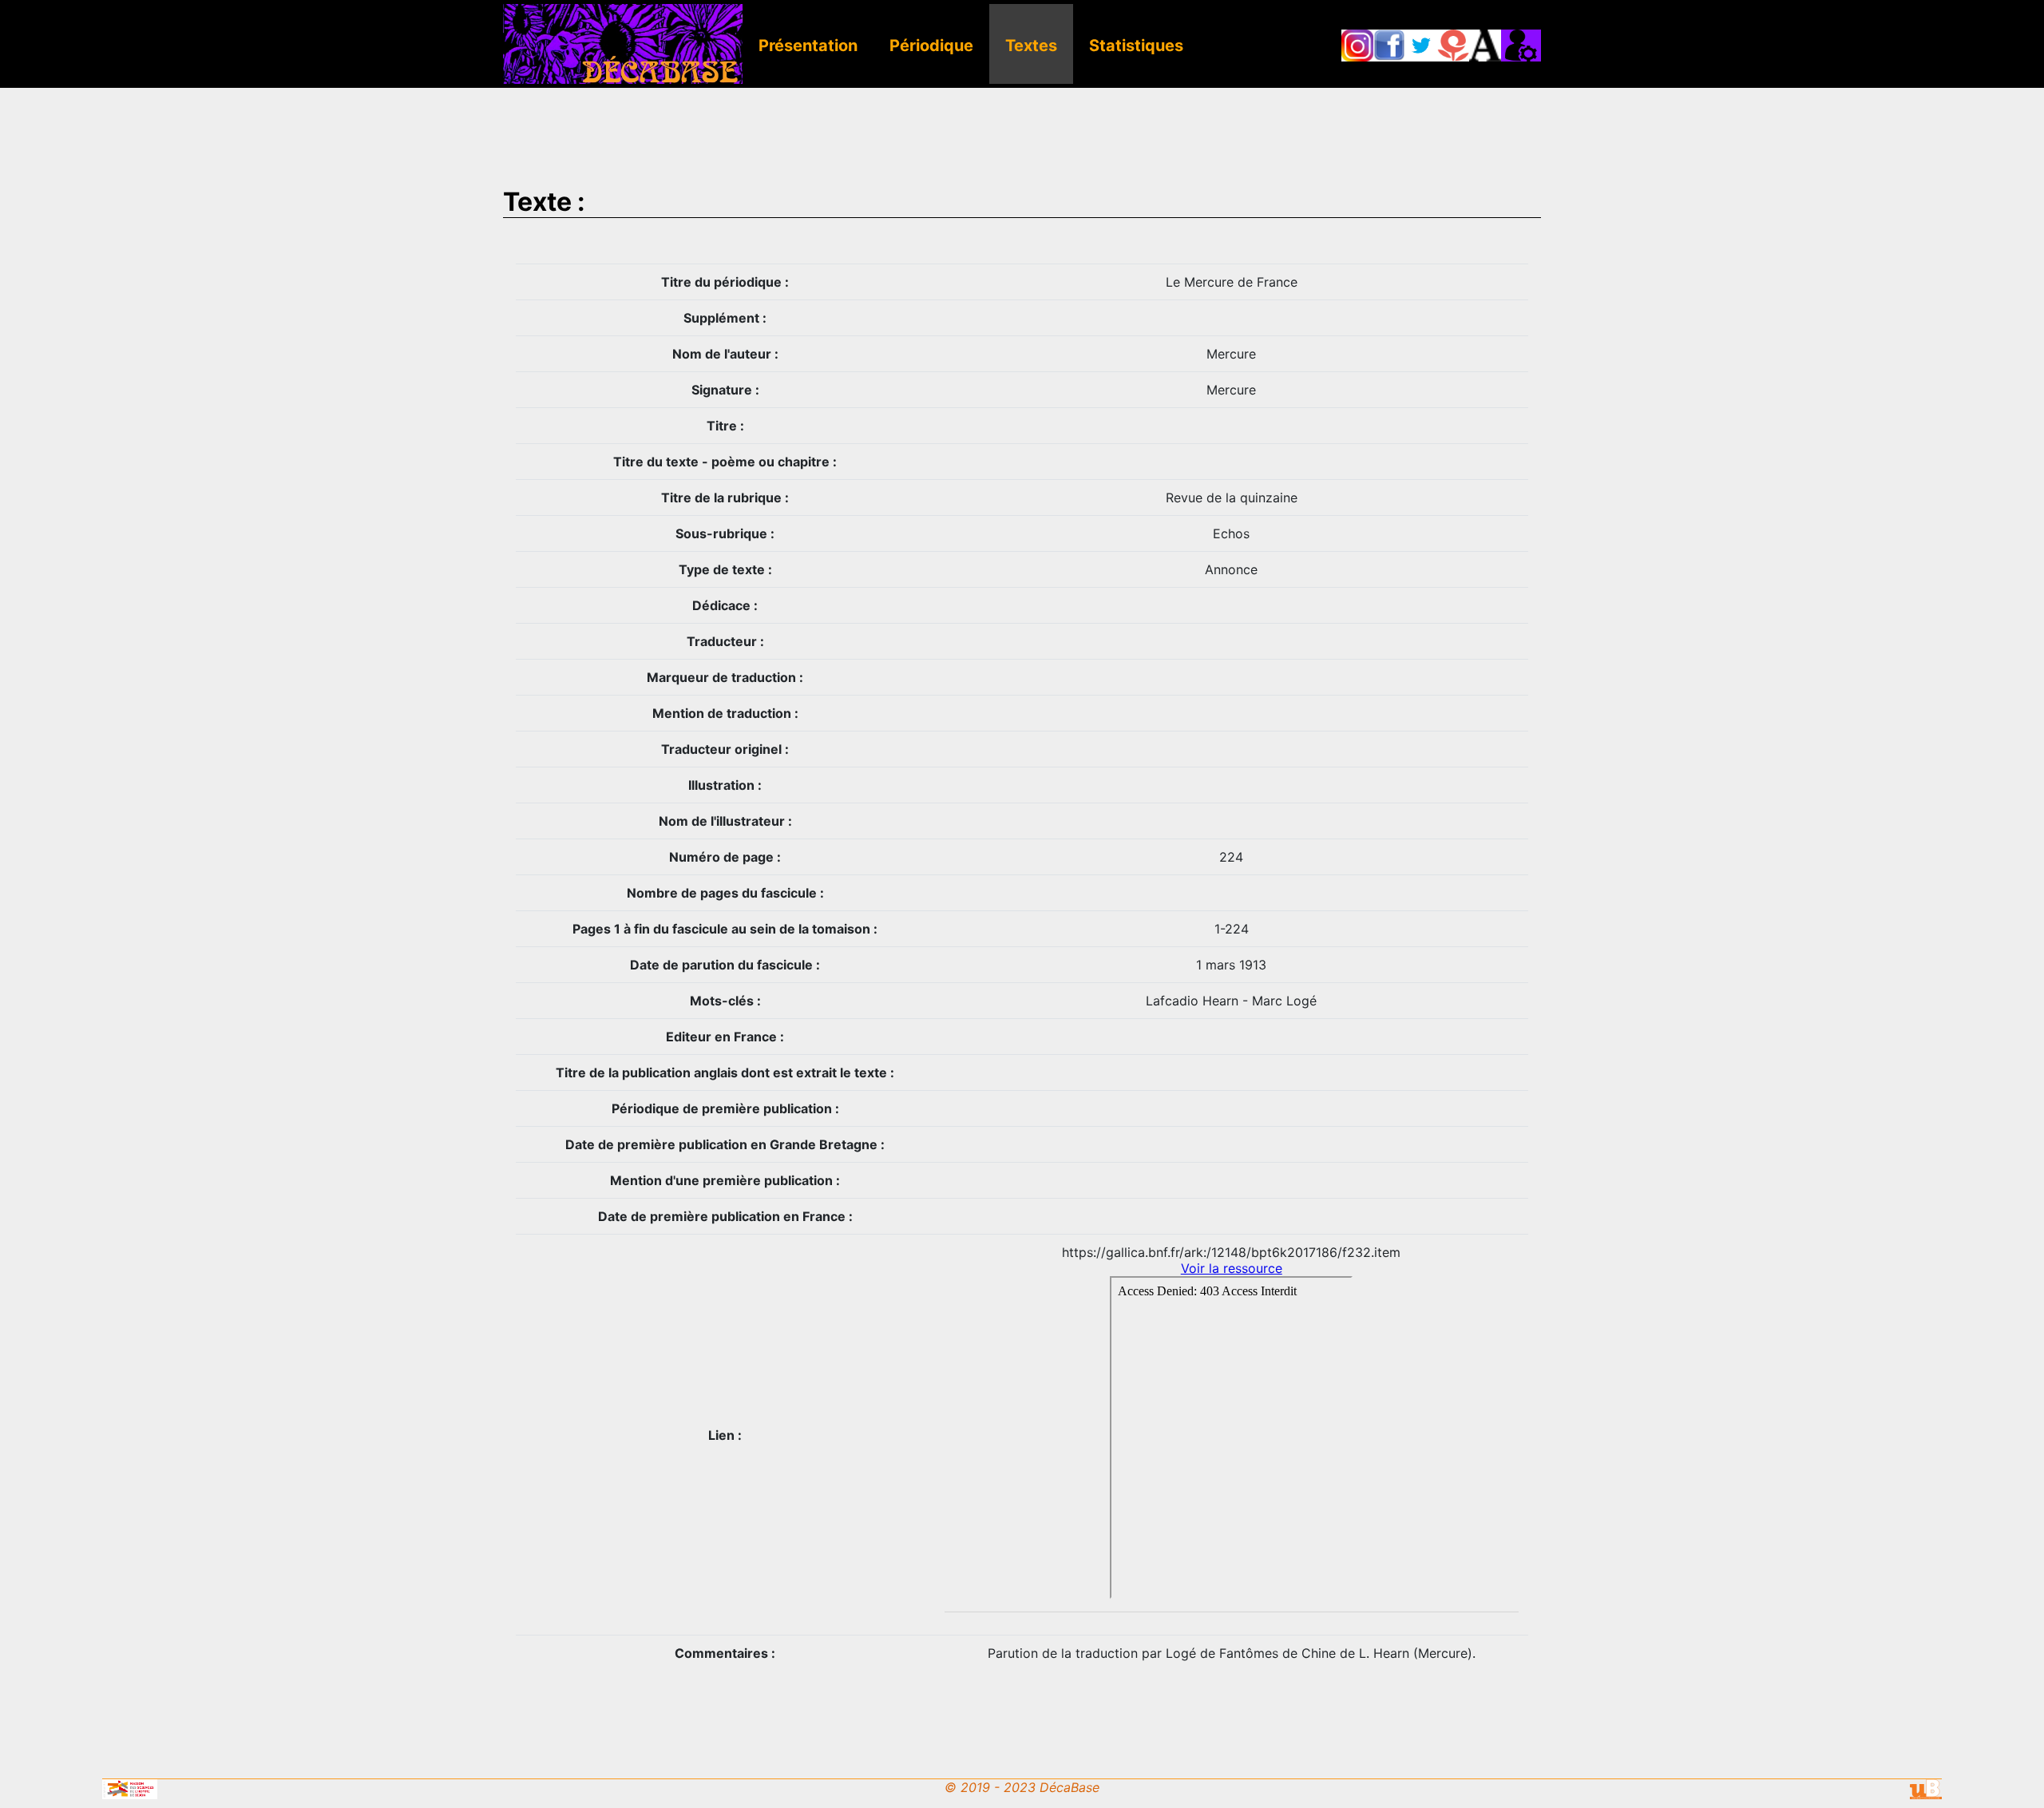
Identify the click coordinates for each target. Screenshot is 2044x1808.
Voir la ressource (1232, 1268)
